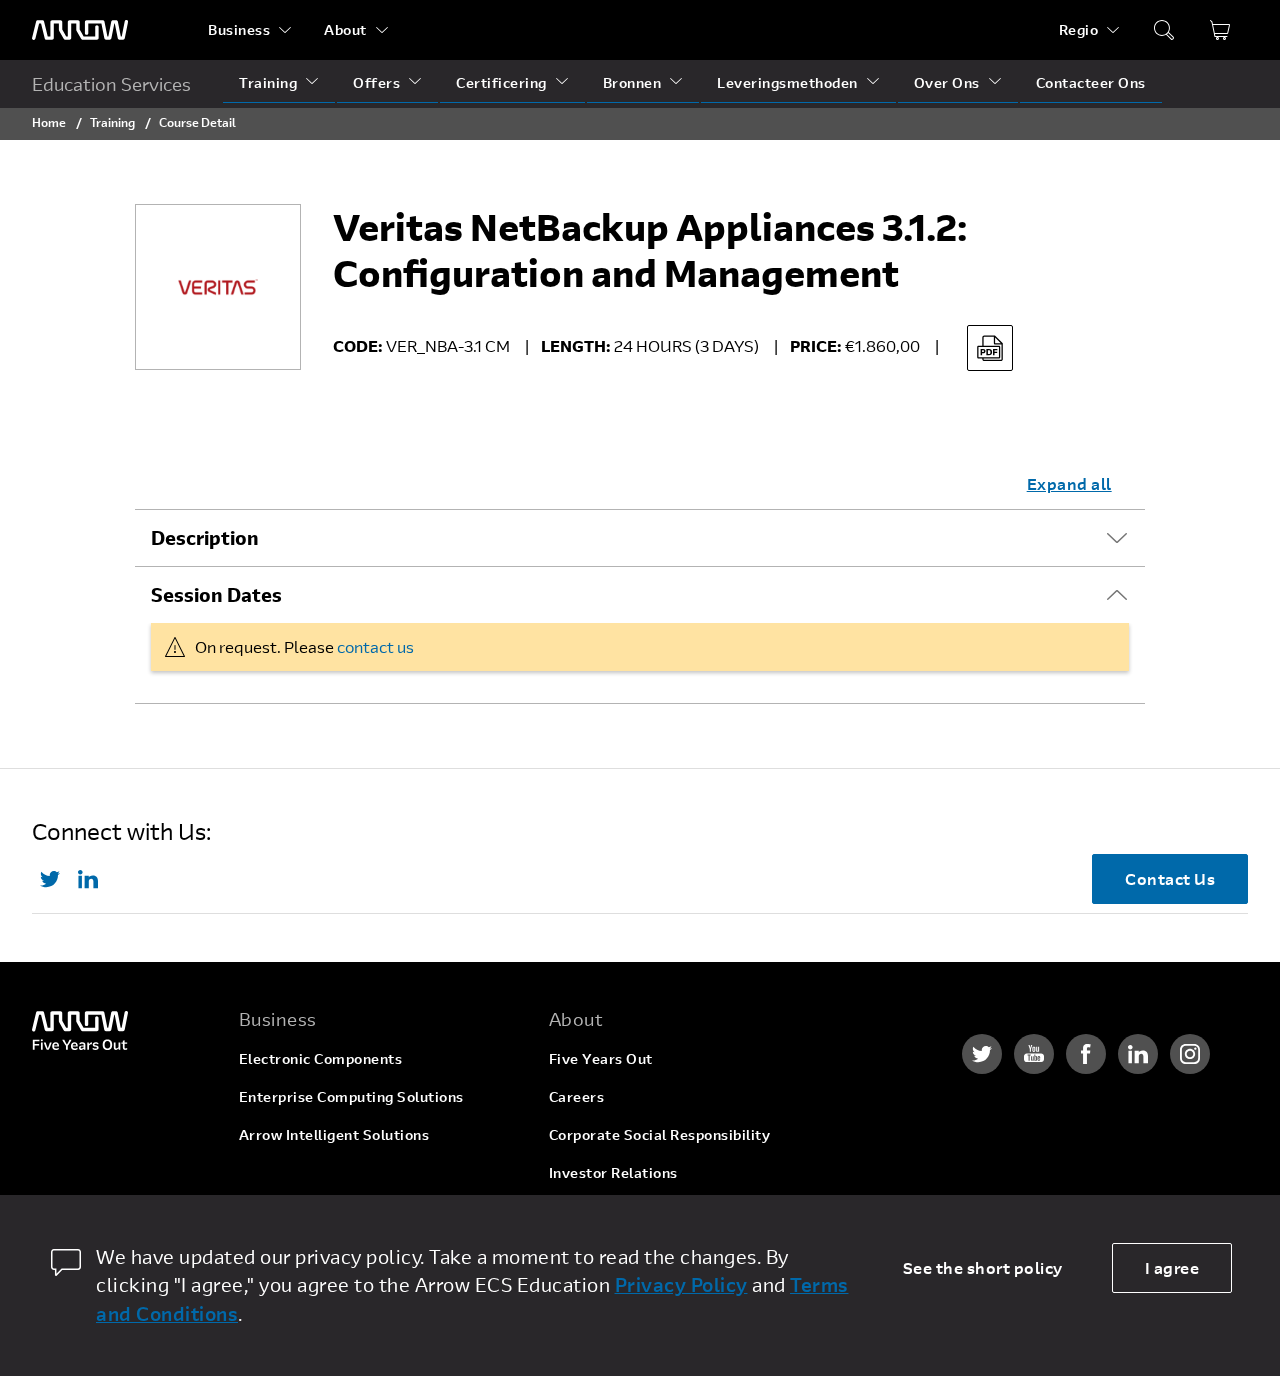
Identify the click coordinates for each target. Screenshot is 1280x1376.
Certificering (501, 82)
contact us (375, 646)
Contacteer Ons (1091, 82)
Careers (577, 1096)
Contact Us (1170, 878)
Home (49, 122)
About (345, 29)
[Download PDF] (990, 348)
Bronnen (632, 82)
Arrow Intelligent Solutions (334, 1134)
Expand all (1069, 483)
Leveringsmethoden (787, 82)
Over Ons (947, 82)
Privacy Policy (681, 1284)
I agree (1172, 1267)
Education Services (111, 84)
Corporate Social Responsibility (660, 1134)
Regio (1079, 29)
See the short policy (983, 1267)
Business (239, 29)
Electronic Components (321, 1058)
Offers (376, 82)
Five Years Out (601, 1058)
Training (268, 82)
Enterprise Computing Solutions (351, 1096)
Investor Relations (613, 1172)
